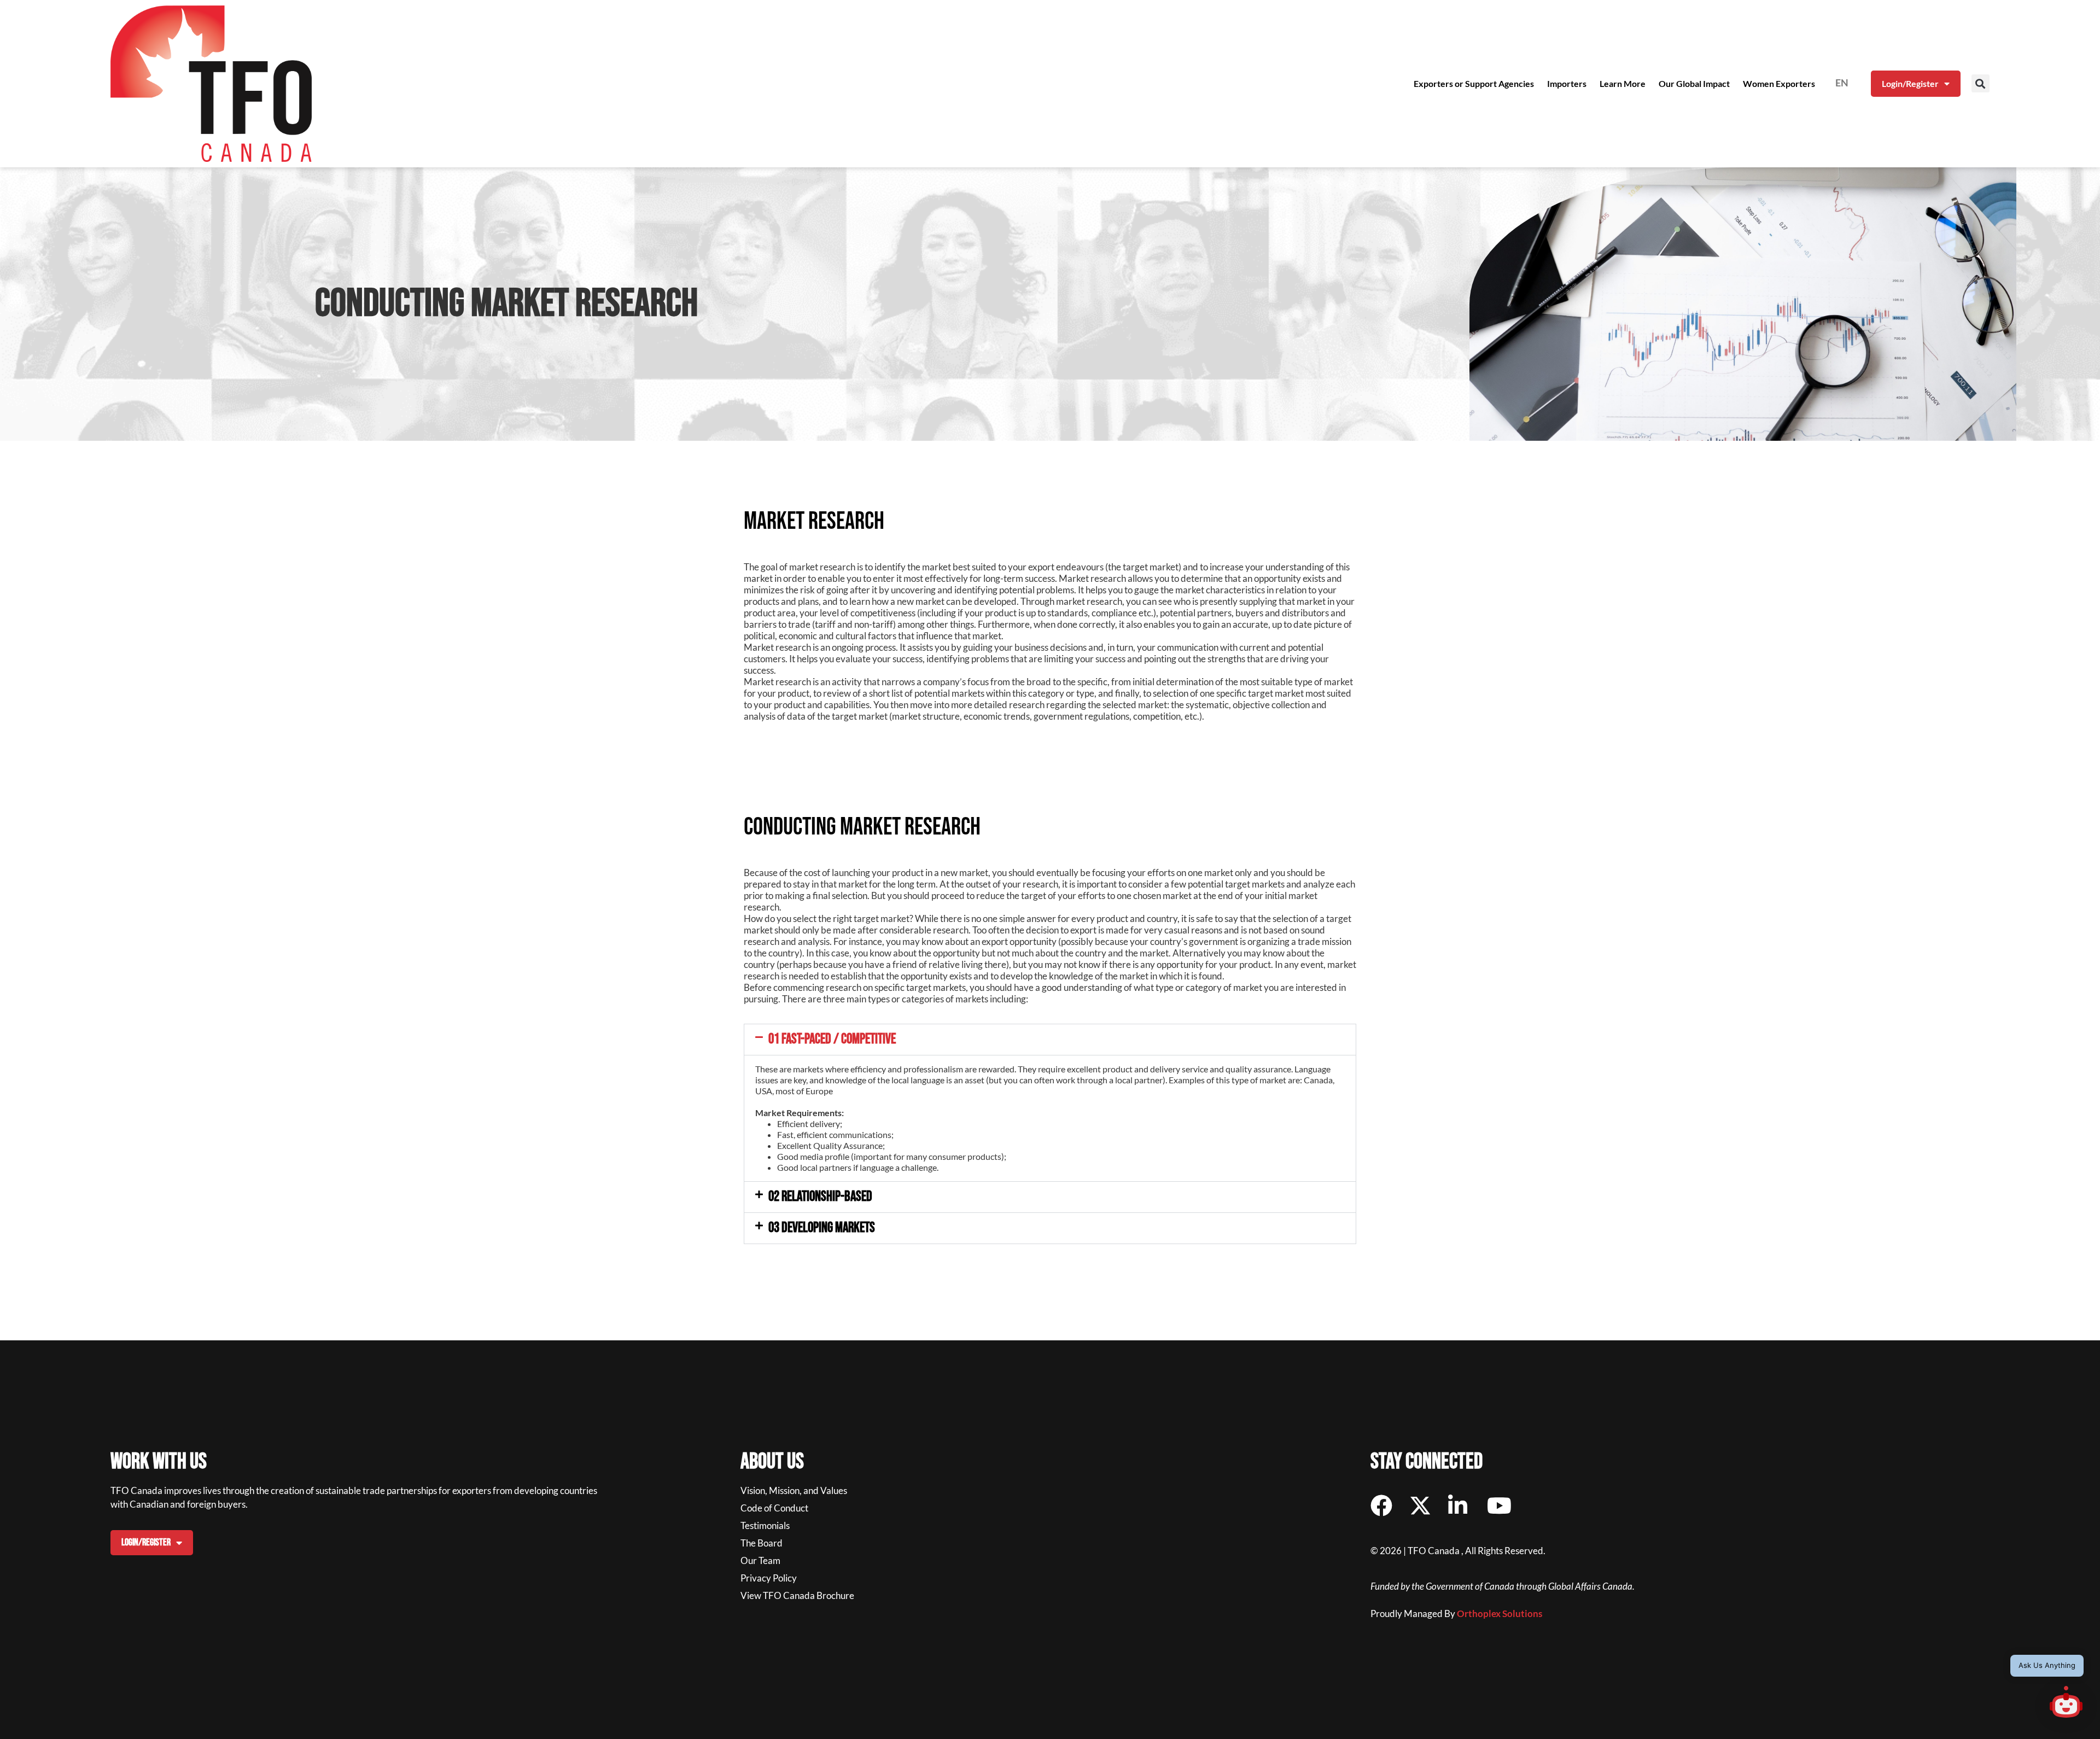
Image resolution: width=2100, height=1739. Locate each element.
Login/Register (1910, 83)
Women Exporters (1779, 83)
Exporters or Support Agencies (1474, 83)
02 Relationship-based (820, 1197)
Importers (1567, 83)
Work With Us (159, 1462)
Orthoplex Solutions (1500, 1613)
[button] (1981, 83)
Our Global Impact (1694, 83)
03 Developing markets (822, 1228)
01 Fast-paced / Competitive (832, 1039)
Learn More (1623, 83)
